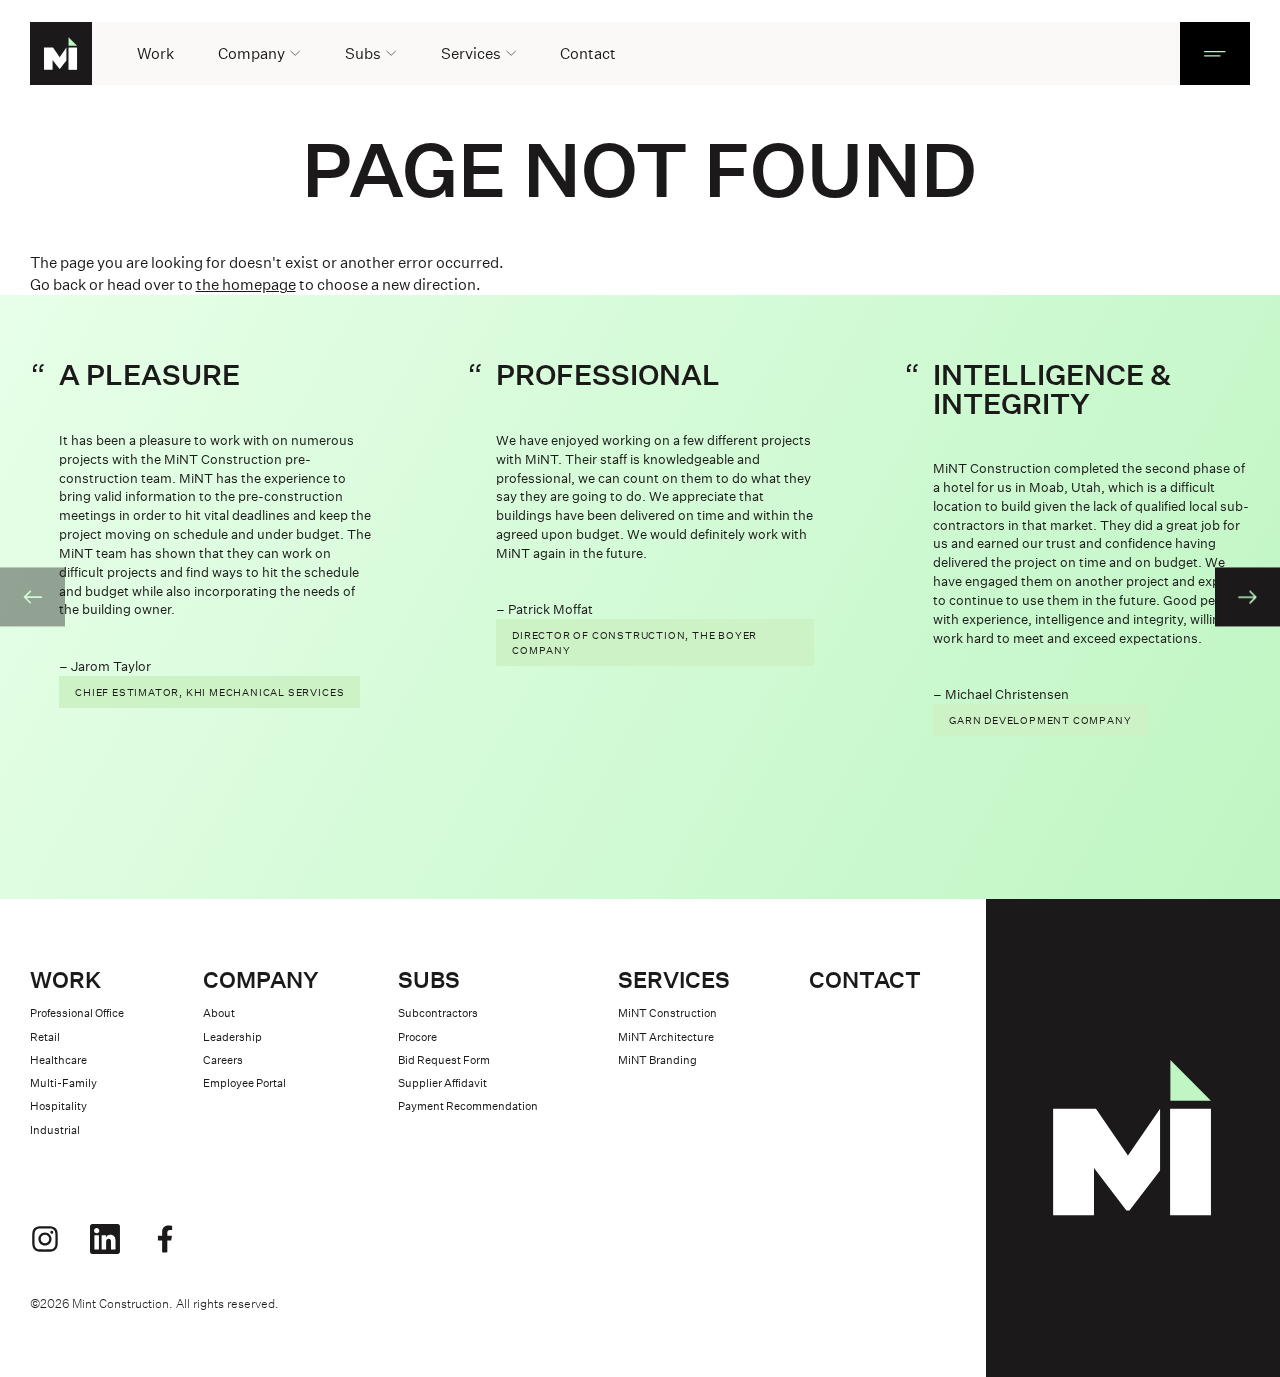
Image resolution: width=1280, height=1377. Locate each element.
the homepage (246, 284)
